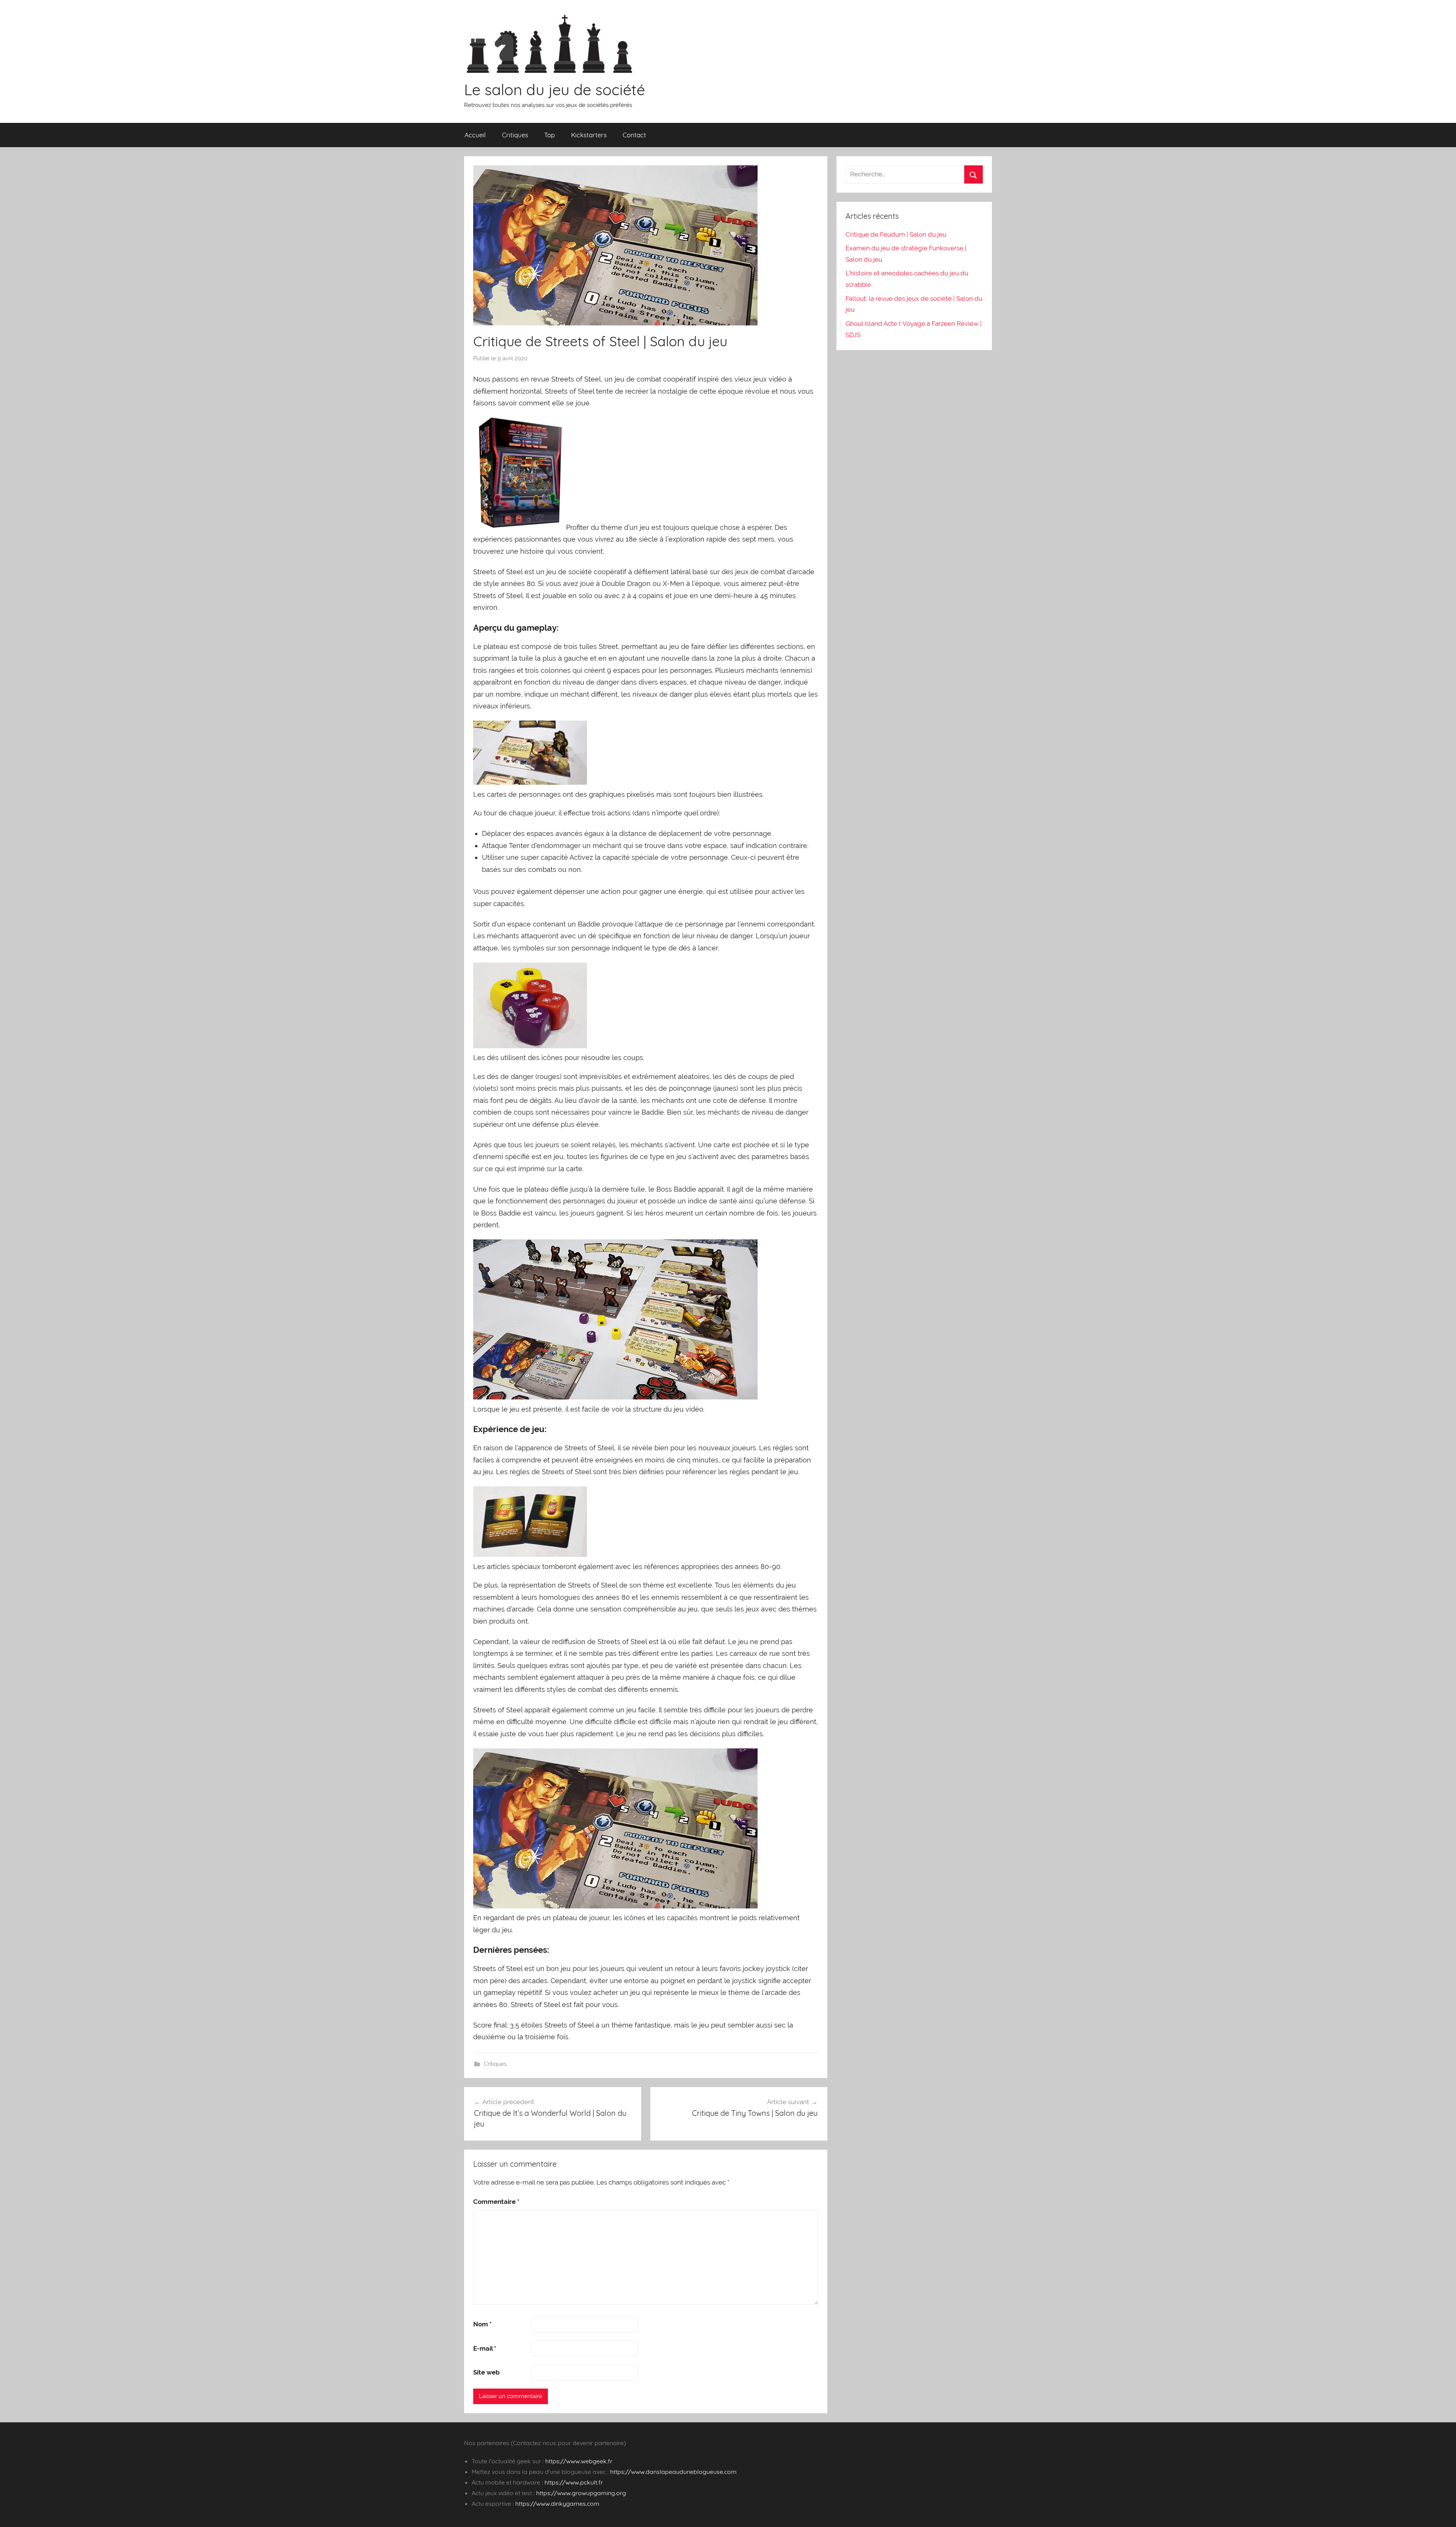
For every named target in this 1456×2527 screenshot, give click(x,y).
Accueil (475, 135)
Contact (634, 135)
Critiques (515, 135)
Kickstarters (589, 135)
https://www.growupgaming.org (581, 2493)
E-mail (485, 2348)
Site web (486, 2372)
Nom (482, 2324)
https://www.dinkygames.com (557, 2503)
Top (549, 135)
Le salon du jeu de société (555, 90)
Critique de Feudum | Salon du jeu (896, 234)
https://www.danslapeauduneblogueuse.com (673, 2472)
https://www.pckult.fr (574, 2482)
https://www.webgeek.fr (579, 2461)
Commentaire (496, 2202)
